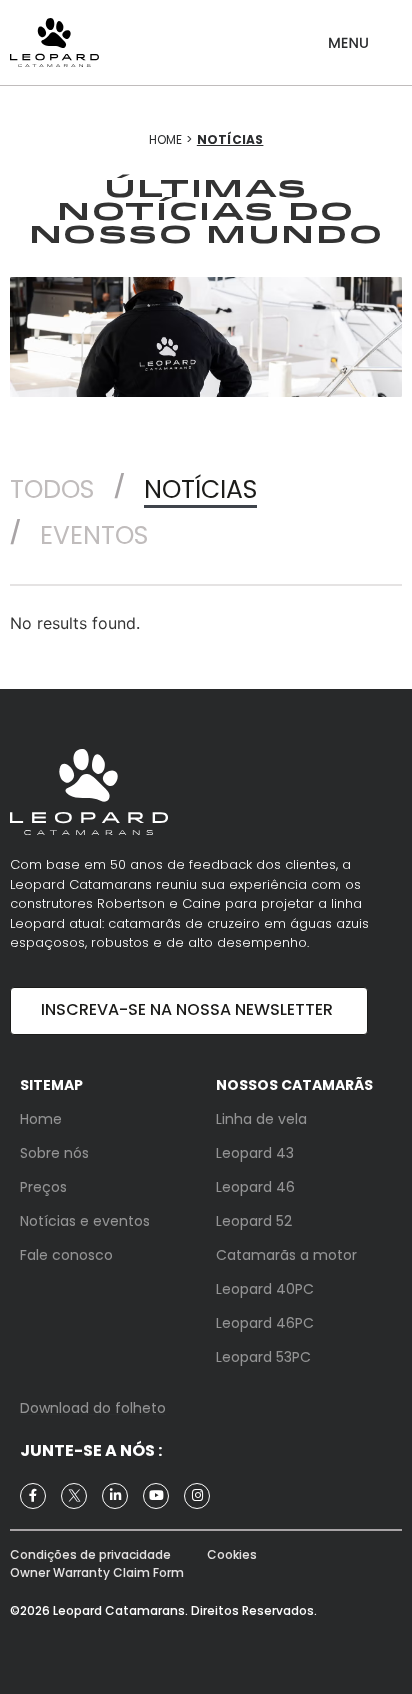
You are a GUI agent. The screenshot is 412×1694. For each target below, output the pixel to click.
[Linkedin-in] (115, 1496)
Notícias (200, 489)
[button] (348, 35)
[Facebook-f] (33, 1496)
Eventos (94, 535)
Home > (170, 139)
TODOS (52, 489)
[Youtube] (156, 1496)
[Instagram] (197, 1496)
